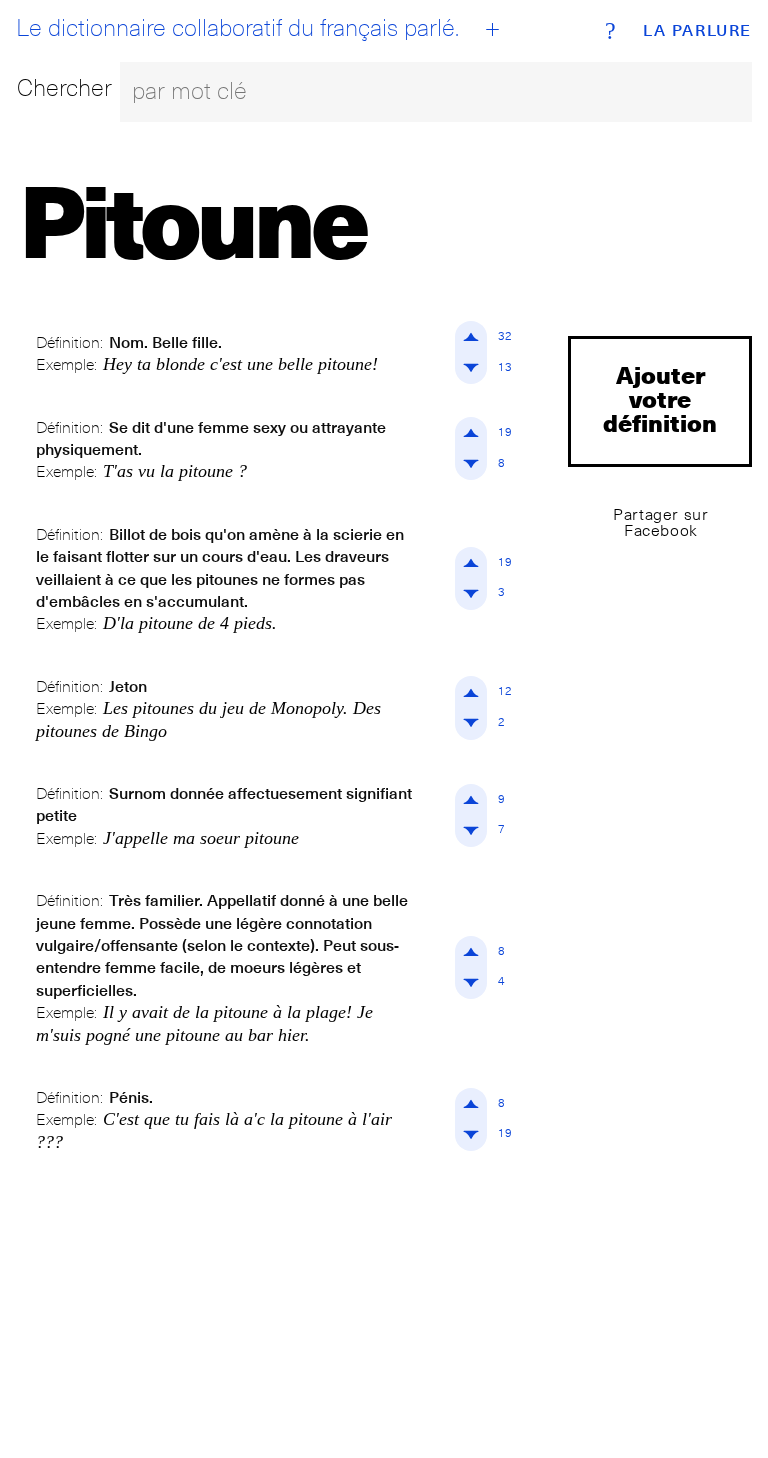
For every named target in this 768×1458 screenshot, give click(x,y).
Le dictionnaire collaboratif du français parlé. (237, 28)
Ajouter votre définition (660, 398)
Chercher (64, 87)
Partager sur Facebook (660, 522)
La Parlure (697, 31)
